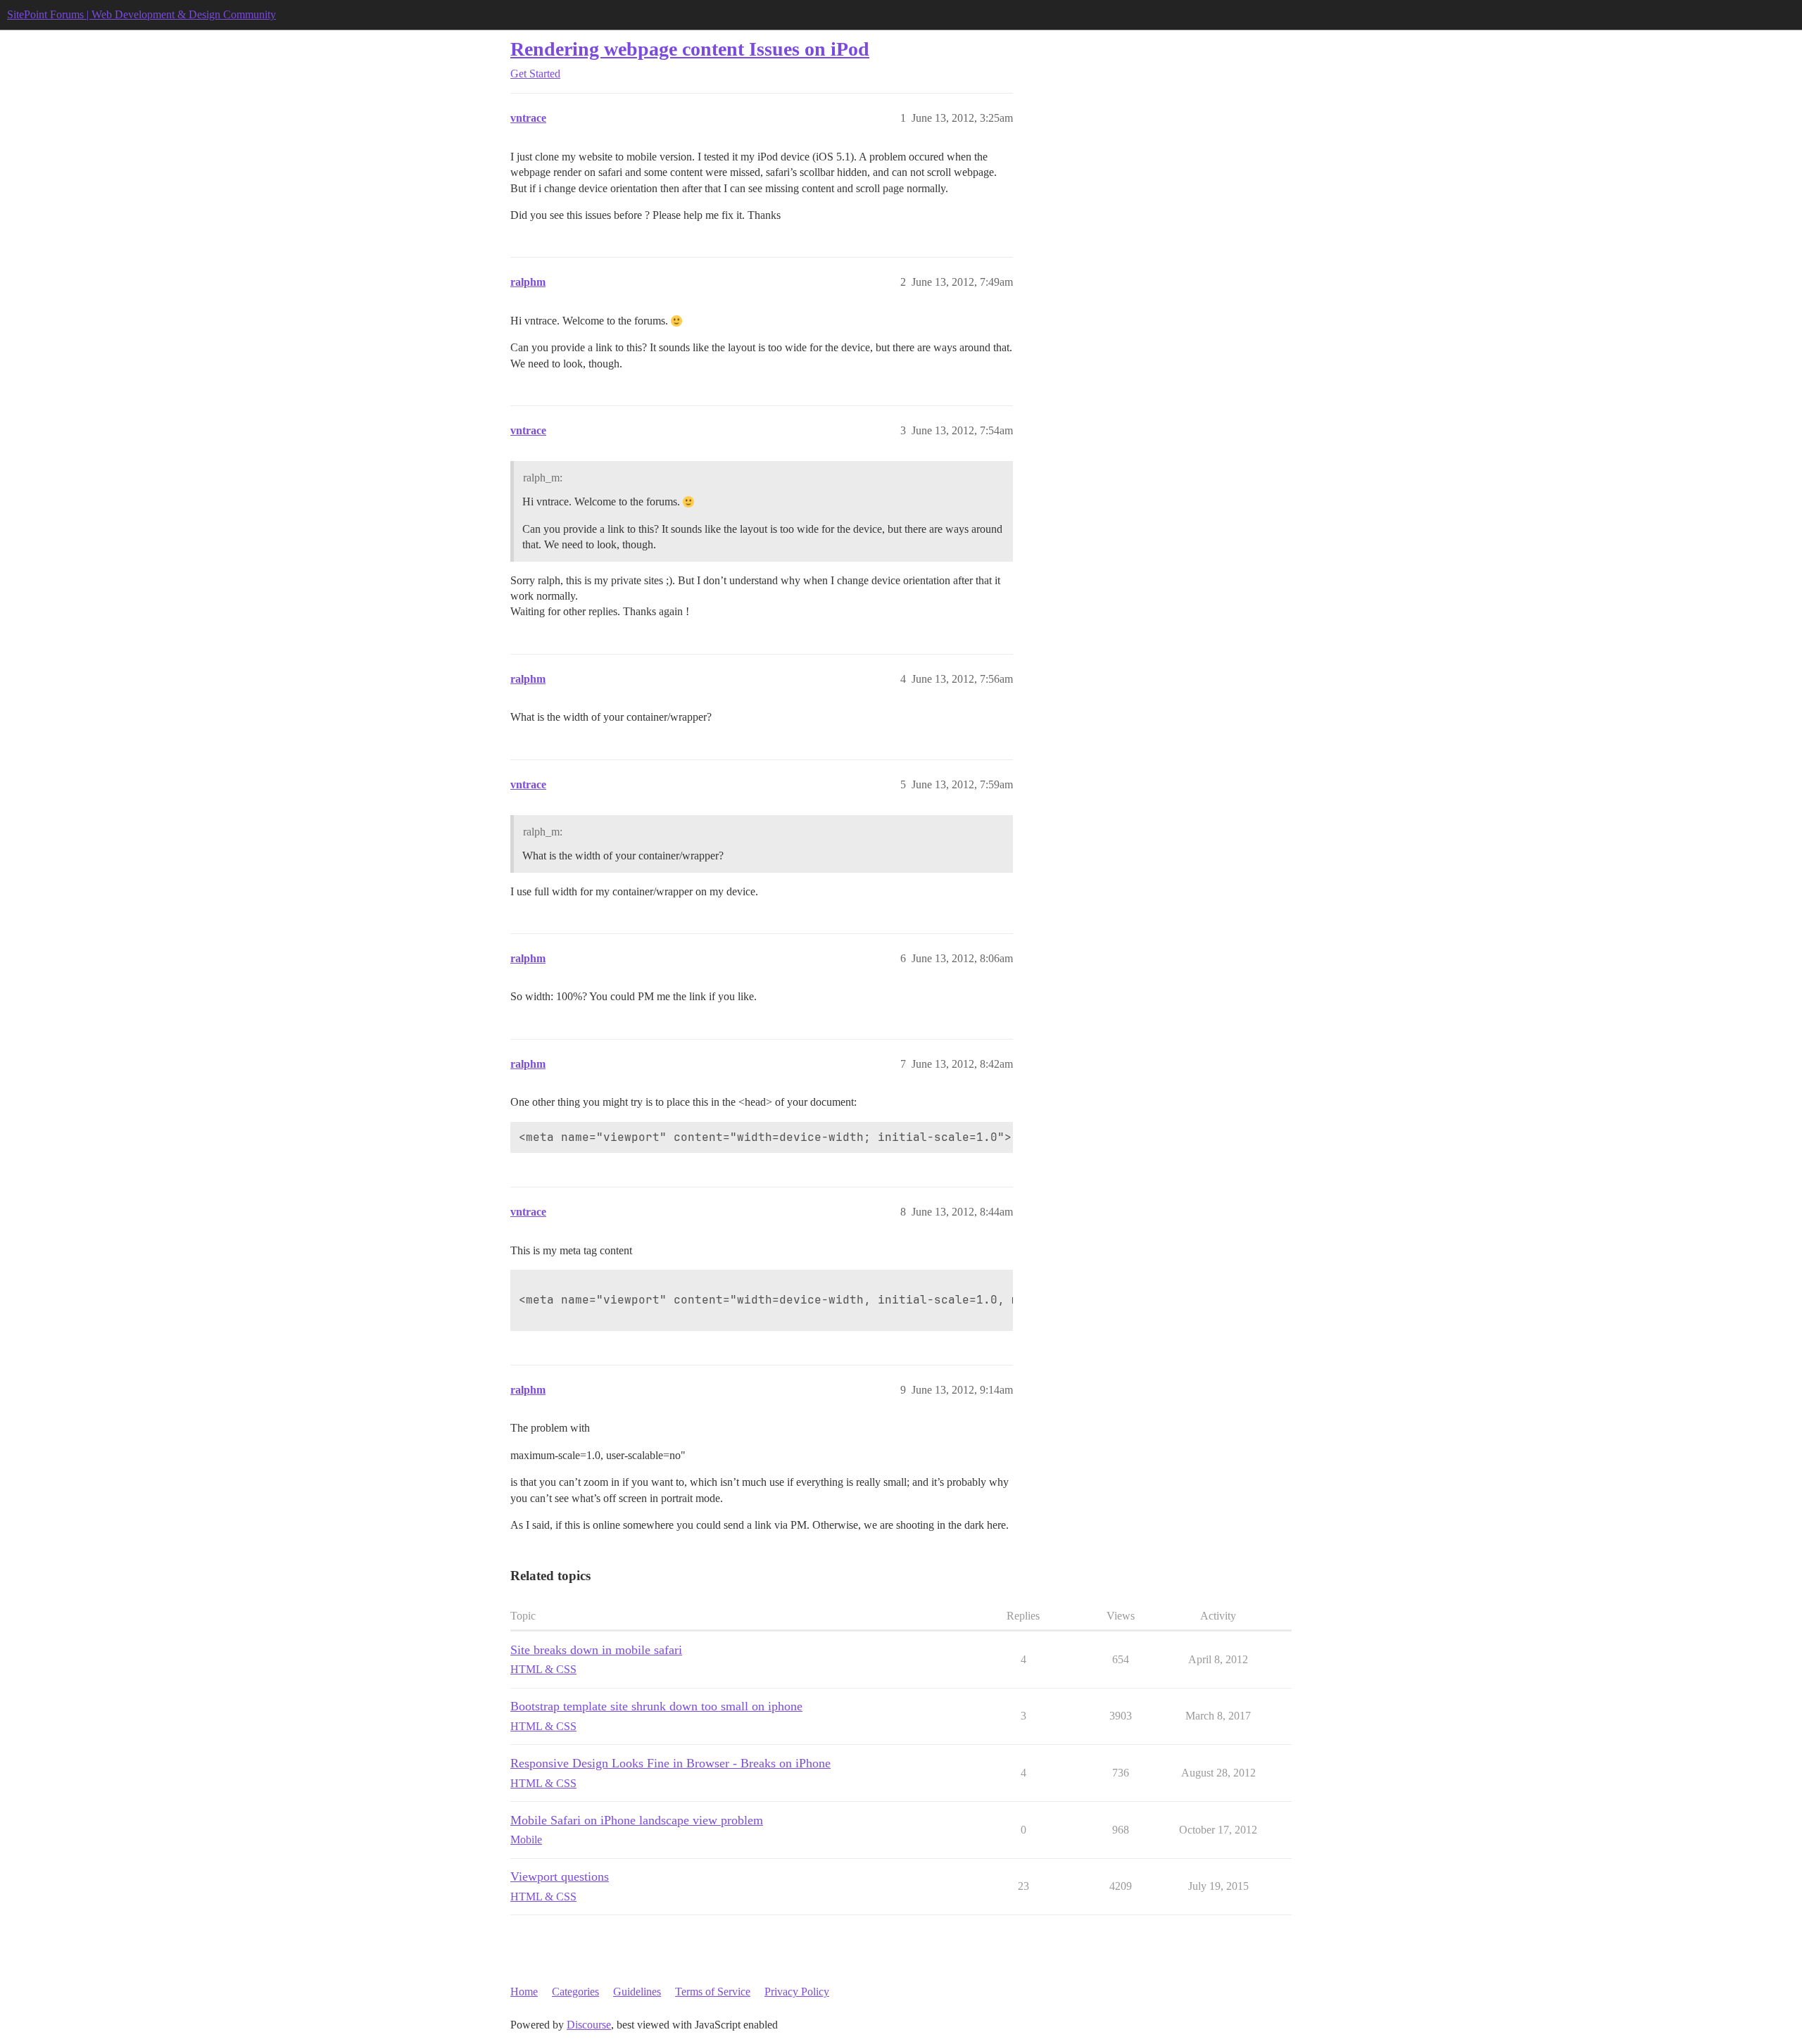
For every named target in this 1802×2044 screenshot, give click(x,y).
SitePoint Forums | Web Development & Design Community (141, 14)
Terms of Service (713, 1992)
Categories (575, 1992)
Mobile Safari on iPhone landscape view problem (637, 1820)
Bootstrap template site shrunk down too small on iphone (656, 1706)
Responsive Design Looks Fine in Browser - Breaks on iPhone (670, 1763)
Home (524, 1992)
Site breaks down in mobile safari (596, 1650)
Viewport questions (560, 1876)
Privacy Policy (797, 1992)
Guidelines (637, 1992)
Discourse (589, 2025)
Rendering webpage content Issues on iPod (690, 49)
